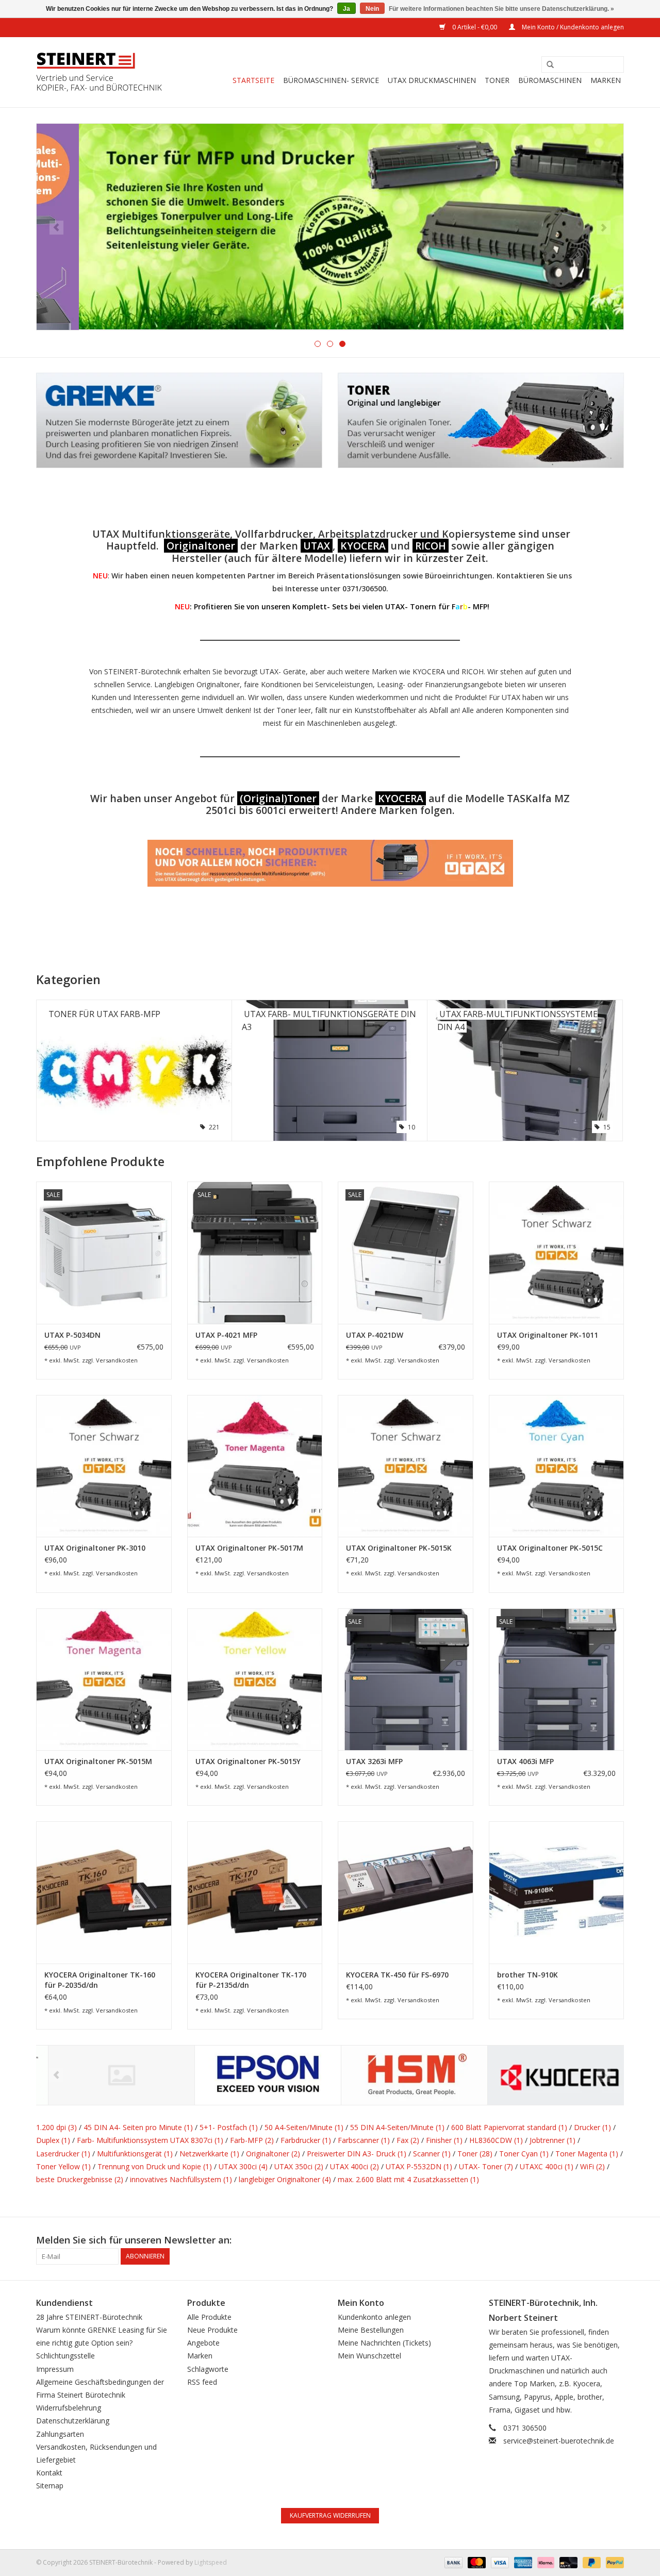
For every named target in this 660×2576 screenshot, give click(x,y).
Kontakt (49, 2473)
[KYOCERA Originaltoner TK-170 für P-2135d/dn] (255, 1892)
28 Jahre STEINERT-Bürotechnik (89, 2317)
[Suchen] (547, 65)
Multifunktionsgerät (135, 2154)
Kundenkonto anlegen (374, 2317)
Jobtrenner (552, 2140)
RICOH (431, 546)
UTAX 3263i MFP (374, 1761)
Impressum (55, 2369)
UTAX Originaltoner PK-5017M (249, 1548)
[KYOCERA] (549, 2075)
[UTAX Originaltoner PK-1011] (557, 1252)
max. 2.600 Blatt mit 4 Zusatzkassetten (408, 2179)
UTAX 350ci (299, 2166)
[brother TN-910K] (557, 1892)
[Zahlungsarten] (452, 2562)
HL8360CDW (496, 2140)
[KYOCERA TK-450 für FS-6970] (406, 1892)
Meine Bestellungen (371, 2330)
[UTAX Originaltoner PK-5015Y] (255, 1679)
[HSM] (402, 2075)
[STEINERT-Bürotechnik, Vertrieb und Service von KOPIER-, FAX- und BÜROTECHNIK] (99, 72)
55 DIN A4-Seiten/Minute (397, 2127)
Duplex (53, 2140)
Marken (606, 80)
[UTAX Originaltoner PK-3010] (104, 1466)
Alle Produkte (209, 2317)
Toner (497, 80)
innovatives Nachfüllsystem (181, 2179)
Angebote (203, 2343)
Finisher (444, 2140)
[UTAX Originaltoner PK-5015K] (406, 1466)
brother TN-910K (527, 1975)
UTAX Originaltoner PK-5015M (98, 1761)
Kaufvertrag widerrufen (330, 2515)
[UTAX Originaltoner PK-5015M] (104, 1679)
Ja (346, 9)
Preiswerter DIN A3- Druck (357, 2154)
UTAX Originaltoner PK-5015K (399, 1548)
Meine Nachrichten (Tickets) (384, 2343)
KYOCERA (363, 546)
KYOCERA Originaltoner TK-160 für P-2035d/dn (100, 1980)
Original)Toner (280, 798)
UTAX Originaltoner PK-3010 (95, 1548)
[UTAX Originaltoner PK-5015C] (557, 1466)
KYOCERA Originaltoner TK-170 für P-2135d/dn (251, 1980)
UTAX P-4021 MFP (226, 1335)
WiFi (592, 2166)
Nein (372, 9)
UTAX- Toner (486, 2166)
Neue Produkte (212, 2330)
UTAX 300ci (243, 2166)
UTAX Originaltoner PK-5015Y (248, 1761)
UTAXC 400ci (547, 2166)
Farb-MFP (252, 2140)
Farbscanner (364, 2140)
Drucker (592, 2127)
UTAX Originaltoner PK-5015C (550, 1548)
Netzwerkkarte (209, 2154)
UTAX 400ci (354, 2166)
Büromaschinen (550, 80)
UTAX (317, 546)
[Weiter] (604, 228)
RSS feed (202, 2382)
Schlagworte (208, 2369)
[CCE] (110, 2075)
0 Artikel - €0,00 (475, 27)
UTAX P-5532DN (419, 2166)
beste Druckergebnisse (80, 2179)
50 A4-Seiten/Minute (304, 2127)
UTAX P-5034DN (72, 1335)
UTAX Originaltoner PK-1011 (548, 1335)
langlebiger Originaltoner (285, 2179)
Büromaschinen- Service (331, 80)
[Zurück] (56, 228)
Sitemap (50, 2486)
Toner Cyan (524, 2154)
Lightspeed (211, 2562)
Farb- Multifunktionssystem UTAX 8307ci (150, 2140)
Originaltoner (201, 546)
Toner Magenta (587, 2154)
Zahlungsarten (60, 2434)
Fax (408, 2140)
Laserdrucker (63, 2154)
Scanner (432, 2154)
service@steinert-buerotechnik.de (559, 2441)
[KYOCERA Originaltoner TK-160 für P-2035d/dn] (104, 1892)
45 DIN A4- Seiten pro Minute (138, 2127)
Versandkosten (117, 1360)
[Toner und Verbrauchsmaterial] (330, 227)
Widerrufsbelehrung (69, 2408)
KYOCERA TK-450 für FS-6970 (397, 1975)
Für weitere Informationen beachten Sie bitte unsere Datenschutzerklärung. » (501, 9)
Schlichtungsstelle (65, 2356)
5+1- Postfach (229, 2127)
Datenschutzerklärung (73, 2421)
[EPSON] (256, 2075)
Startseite (253, 80)
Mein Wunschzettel (369, 2356)
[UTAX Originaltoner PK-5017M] (255, 1466)
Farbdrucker (306, 2140)
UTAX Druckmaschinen (432, 80)
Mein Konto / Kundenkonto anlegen (572, 27)
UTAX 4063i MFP (525, 1761)
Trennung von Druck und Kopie (155, 2166)
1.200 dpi (56, 2127)
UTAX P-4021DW (375, 1335)
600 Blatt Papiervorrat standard (509, 2127)
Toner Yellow (63, 2166)
